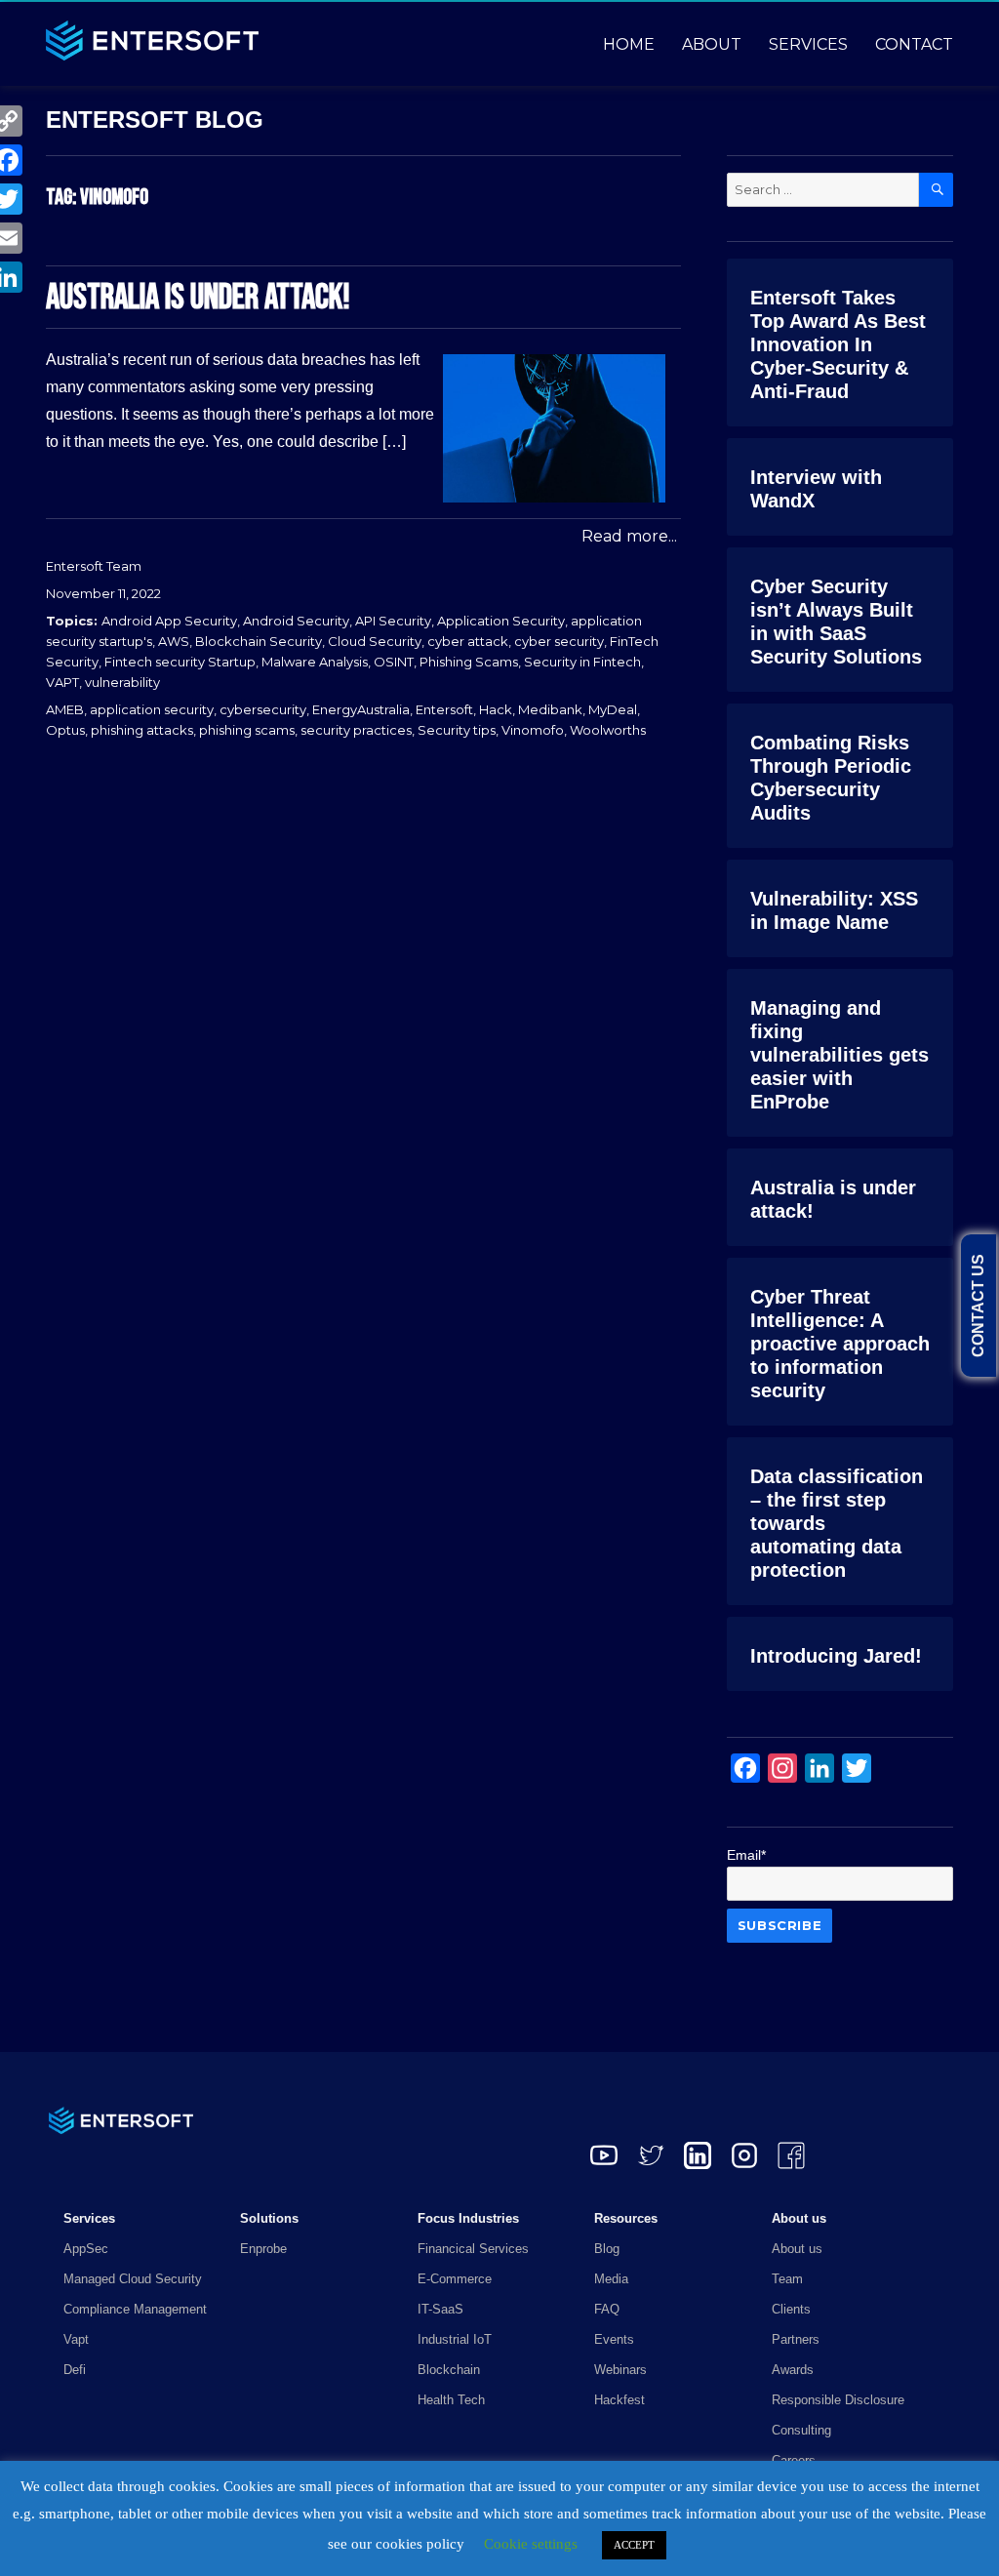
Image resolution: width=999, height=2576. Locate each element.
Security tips (457, 730)
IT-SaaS (440, 2309)
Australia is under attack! (198, 298)
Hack (496, 709)
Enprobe (263, 2249)
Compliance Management (135, 2309)
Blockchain (449, 2370)
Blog (607, 2249)
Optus (65, 730)
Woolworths (608, 730)
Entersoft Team (94, 566)
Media (611, 2279)
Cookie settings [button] (531, 2544)
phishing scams (247, 730)
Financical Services (473, 2249)
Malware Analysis (315, 662)
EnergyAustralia (361, 709)
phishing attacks (142, 730)
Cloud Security (375, 641)
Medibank (550, 709)
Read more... (629, 536)
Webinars (620, 2370)
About (712, 44)
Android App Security (169, 621)
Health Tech (451, 2400)
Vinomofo (533, 730)
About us (797, 2249)
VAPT (62, 682)
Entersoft (444, 709)
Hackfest (619, 2400)
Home (629, 44)
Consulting (801, 2430)
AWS (174, 641)
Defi (75, 2370)
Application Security (501, 621)
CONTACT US (978, 1306)
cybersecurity (263, 709)
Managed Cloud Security (133, 2279)
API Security (393, 621)
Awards (793, 2370)
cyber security (559, 641)
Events (614, 2339)
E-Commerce (455, 2279)
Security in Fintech (582, 662)
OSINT (394, 662)
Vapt (76, 2339)
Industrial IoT (455, 2339)
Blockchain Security (259, 641)
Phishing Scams (469, 662)
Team (787, 2279)
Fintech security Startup (180, 662)
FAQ (607, 2309)
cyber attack (468, 641)
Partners (796, 2339)
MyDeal (613, 709)
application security (152, 709)
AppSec (86, 2249)
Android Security (296, 621)
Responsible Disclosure (838, 2400)
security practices (356, 730)
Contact (914, 44)
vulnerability (122, 682)
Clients (791, 2309)
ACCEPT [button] (634, 2545)
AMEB (65, 709)
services (808, 44)
